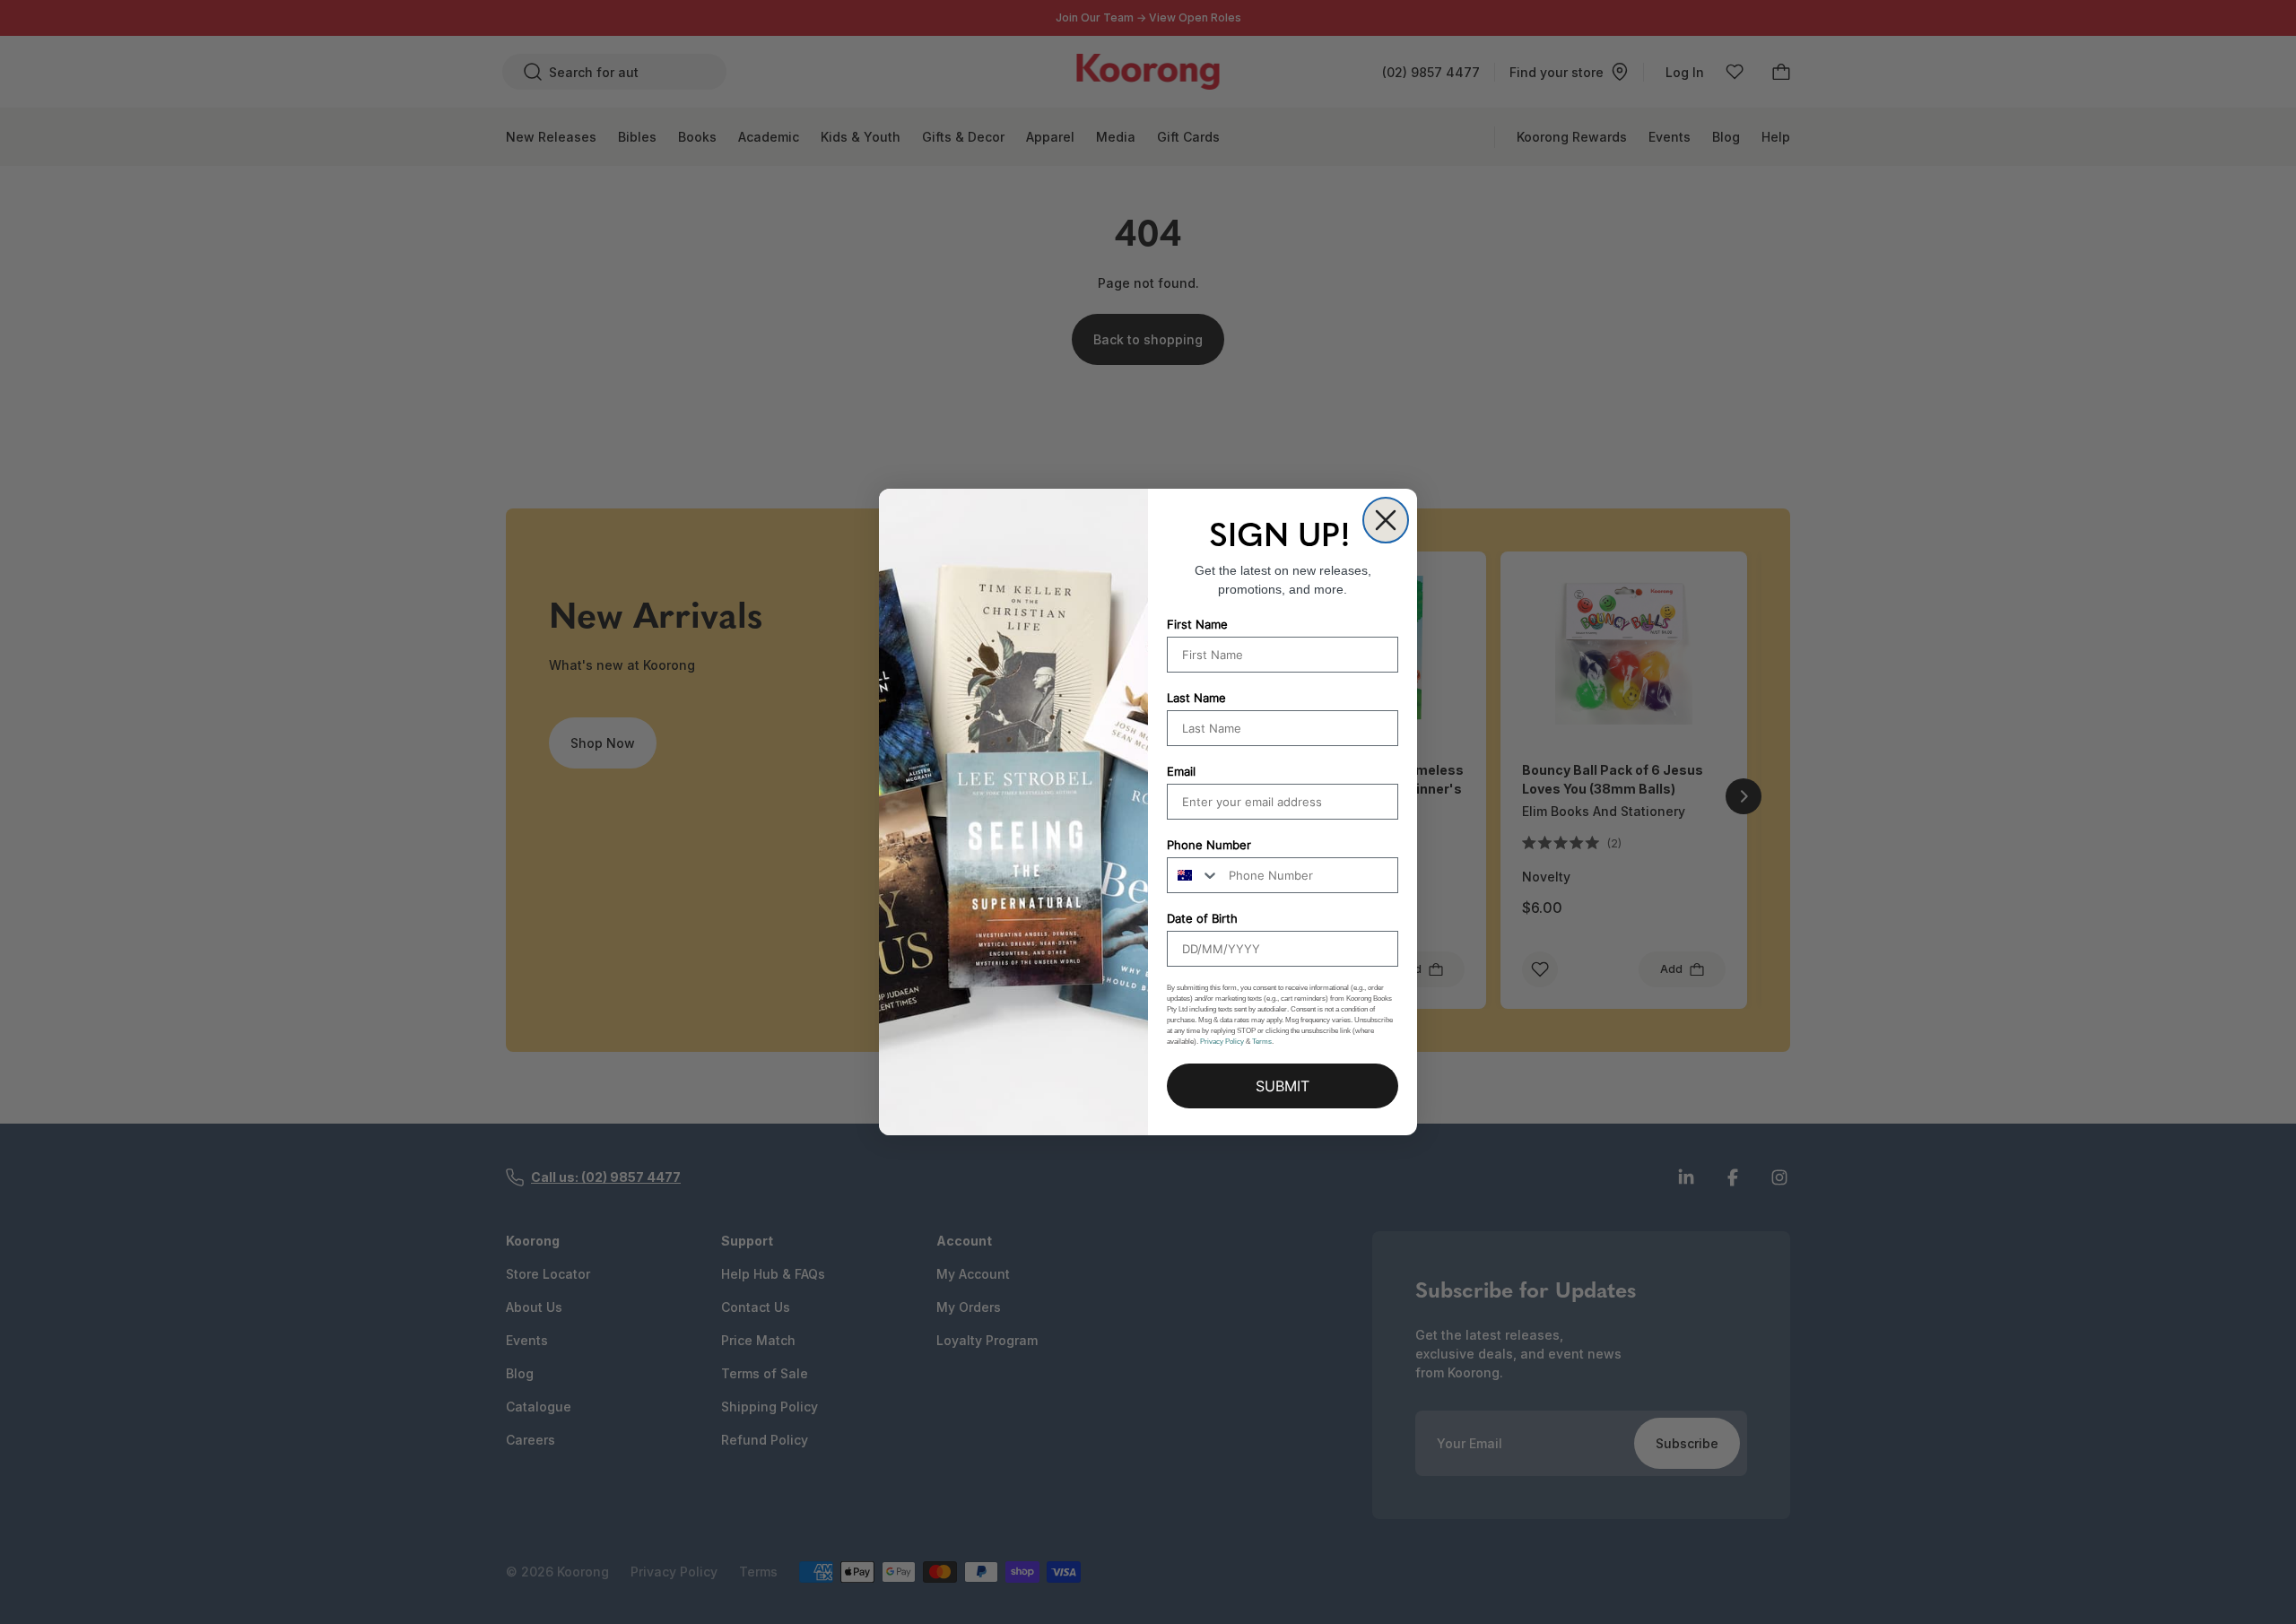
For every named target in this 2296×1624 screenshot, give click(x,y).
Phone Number (1209, 845)
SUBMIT (1283, 1086)
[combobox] (1194, 875)
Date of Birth (1202, 918)
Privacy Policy (1222, 1042)
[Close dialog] (1386, 520)
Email (1181, 771)
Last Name (1196, 698)
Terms (1262, 1042)
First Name (1197, 624)
